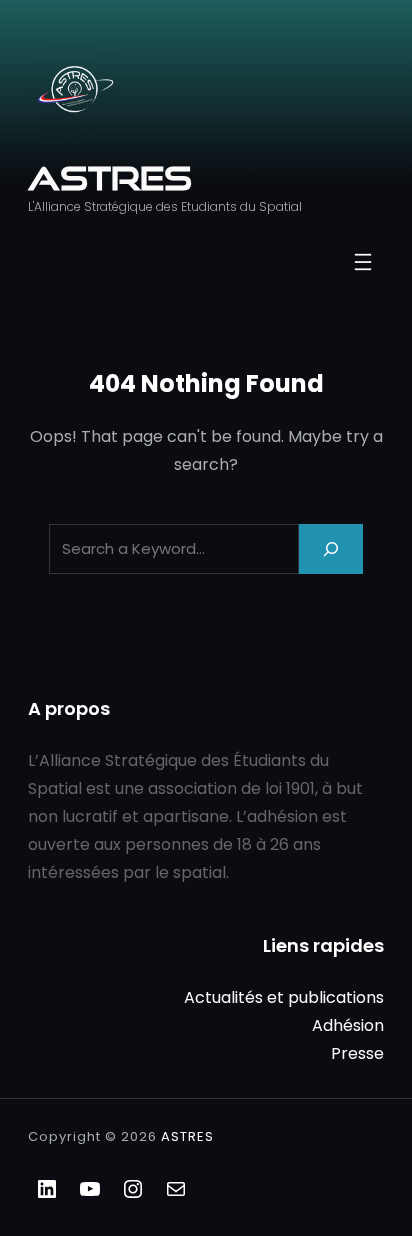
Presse (357, 1053)
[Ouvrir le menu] (363, 262)
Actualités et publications (284, 997)
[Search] (331, 548)
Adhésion (348, 1025)
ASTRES (110, 177)
